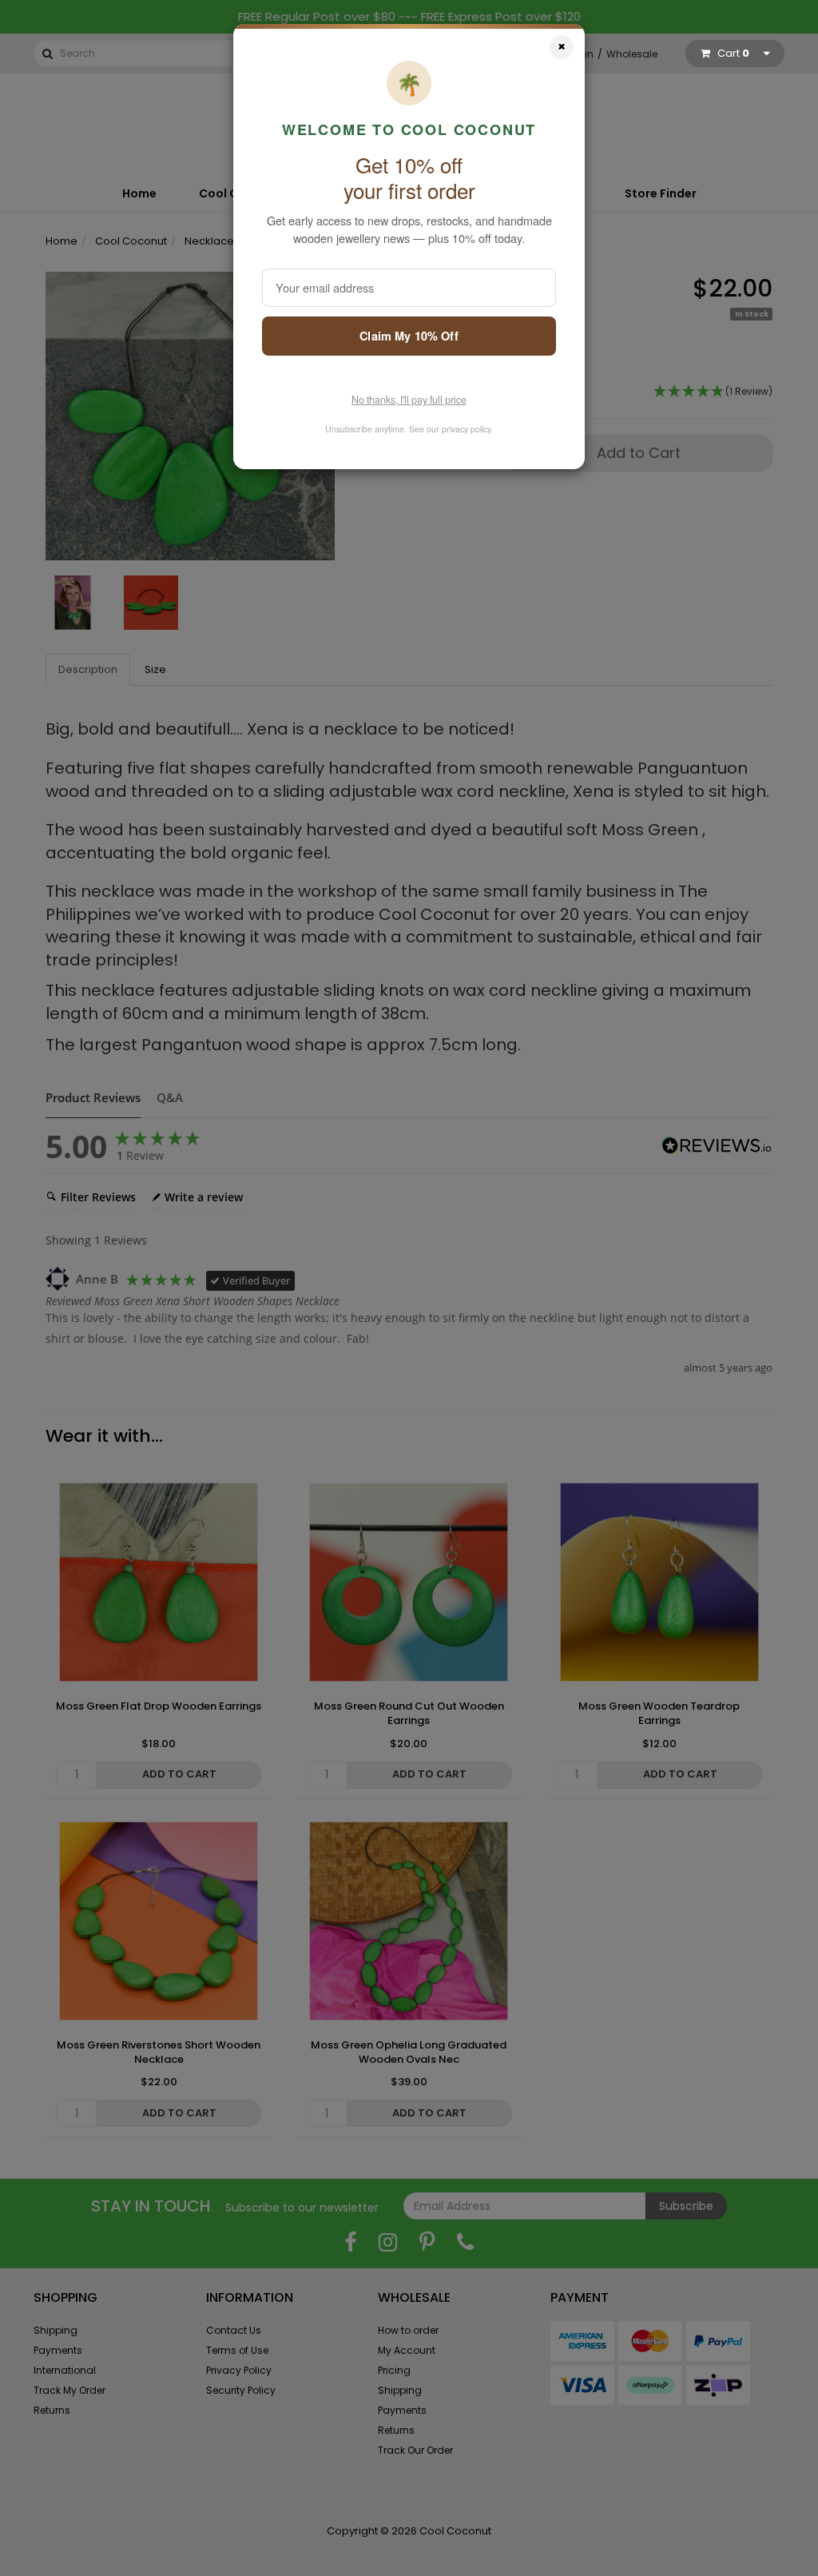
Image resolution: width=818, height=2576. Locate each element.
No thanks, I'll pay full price (409, 400)
